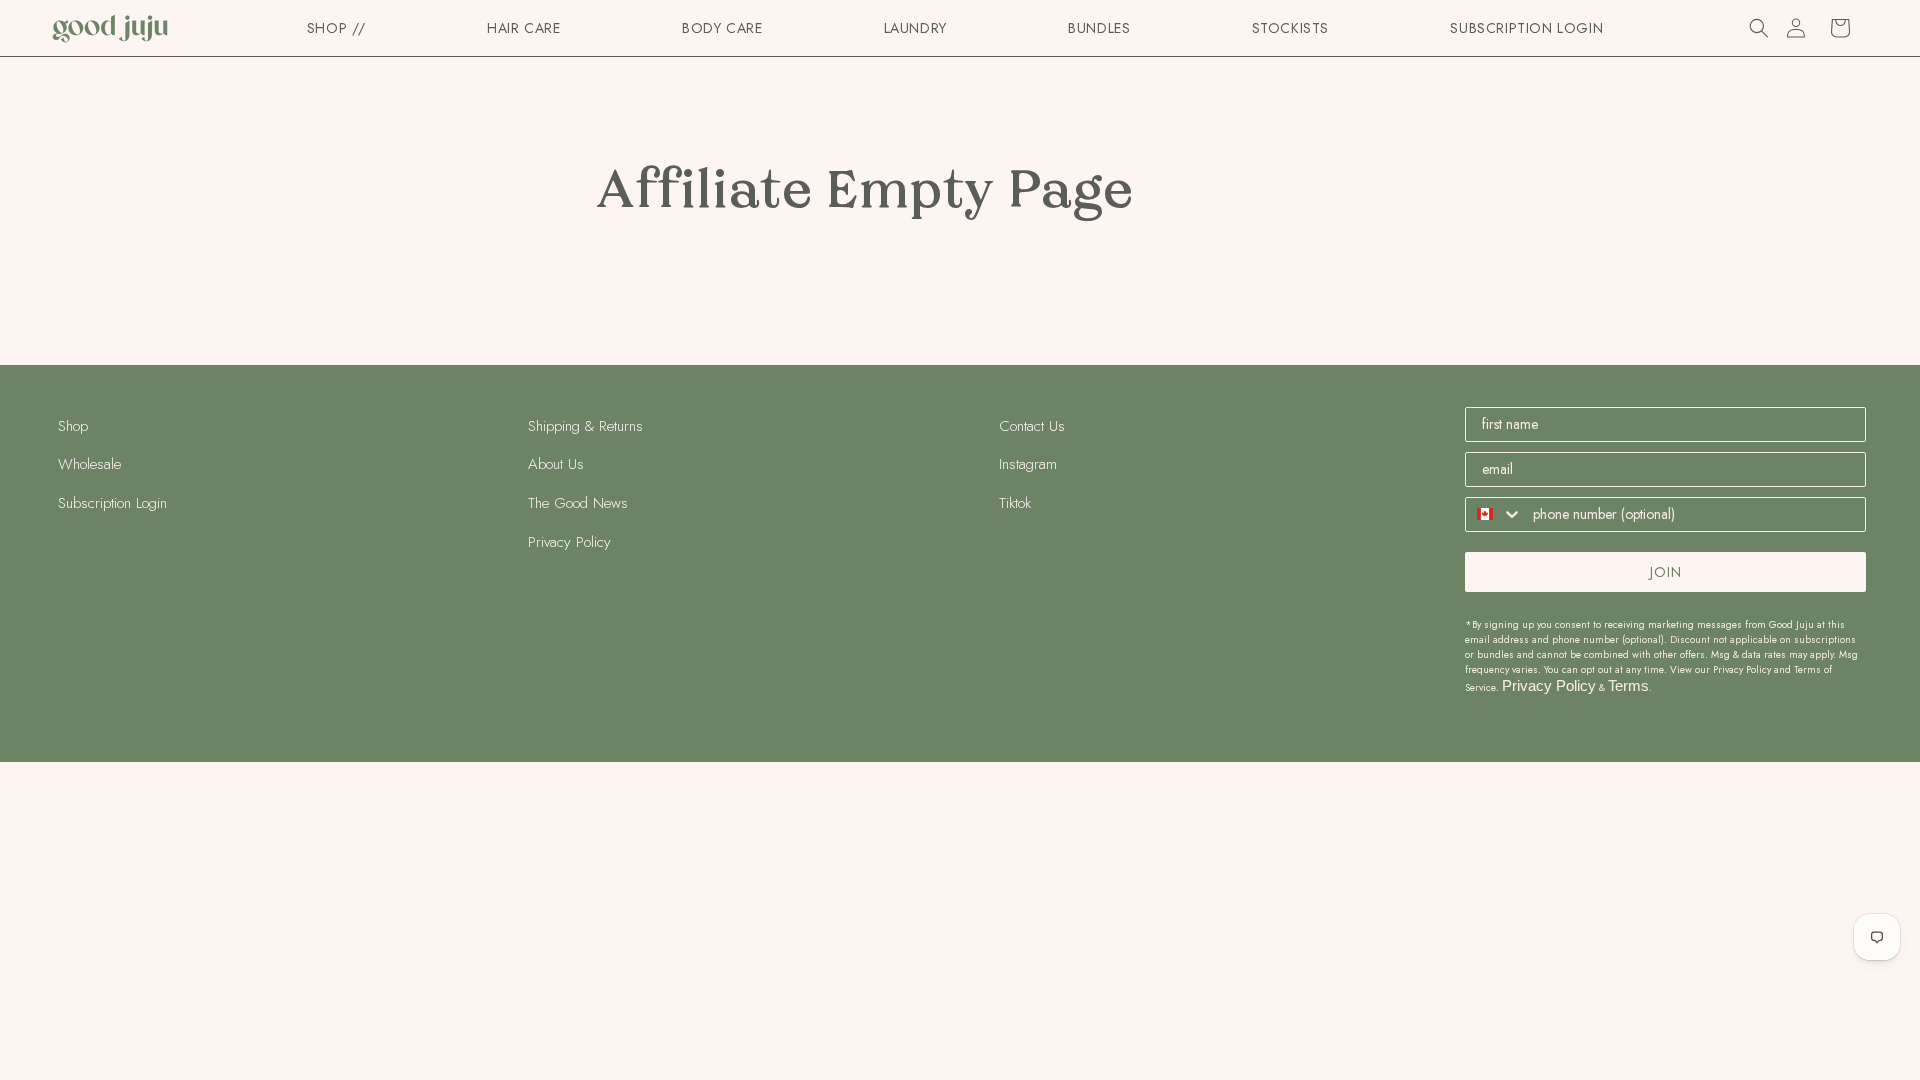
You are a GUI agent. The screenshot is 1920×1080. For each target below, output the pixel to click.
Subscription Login (112, 503)
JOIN (1666, 572)
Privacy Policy (569, 542)
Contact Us (1032, 426)
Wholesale (89, 464)
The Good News (578, 503)
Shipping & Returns (585, 426)
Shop (73, 426)
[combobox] (1494, 514)
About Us (556, 464)
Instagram (1028, 464)
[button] (523, 28)
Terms (1628, 685)
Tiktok (1015, 503)
